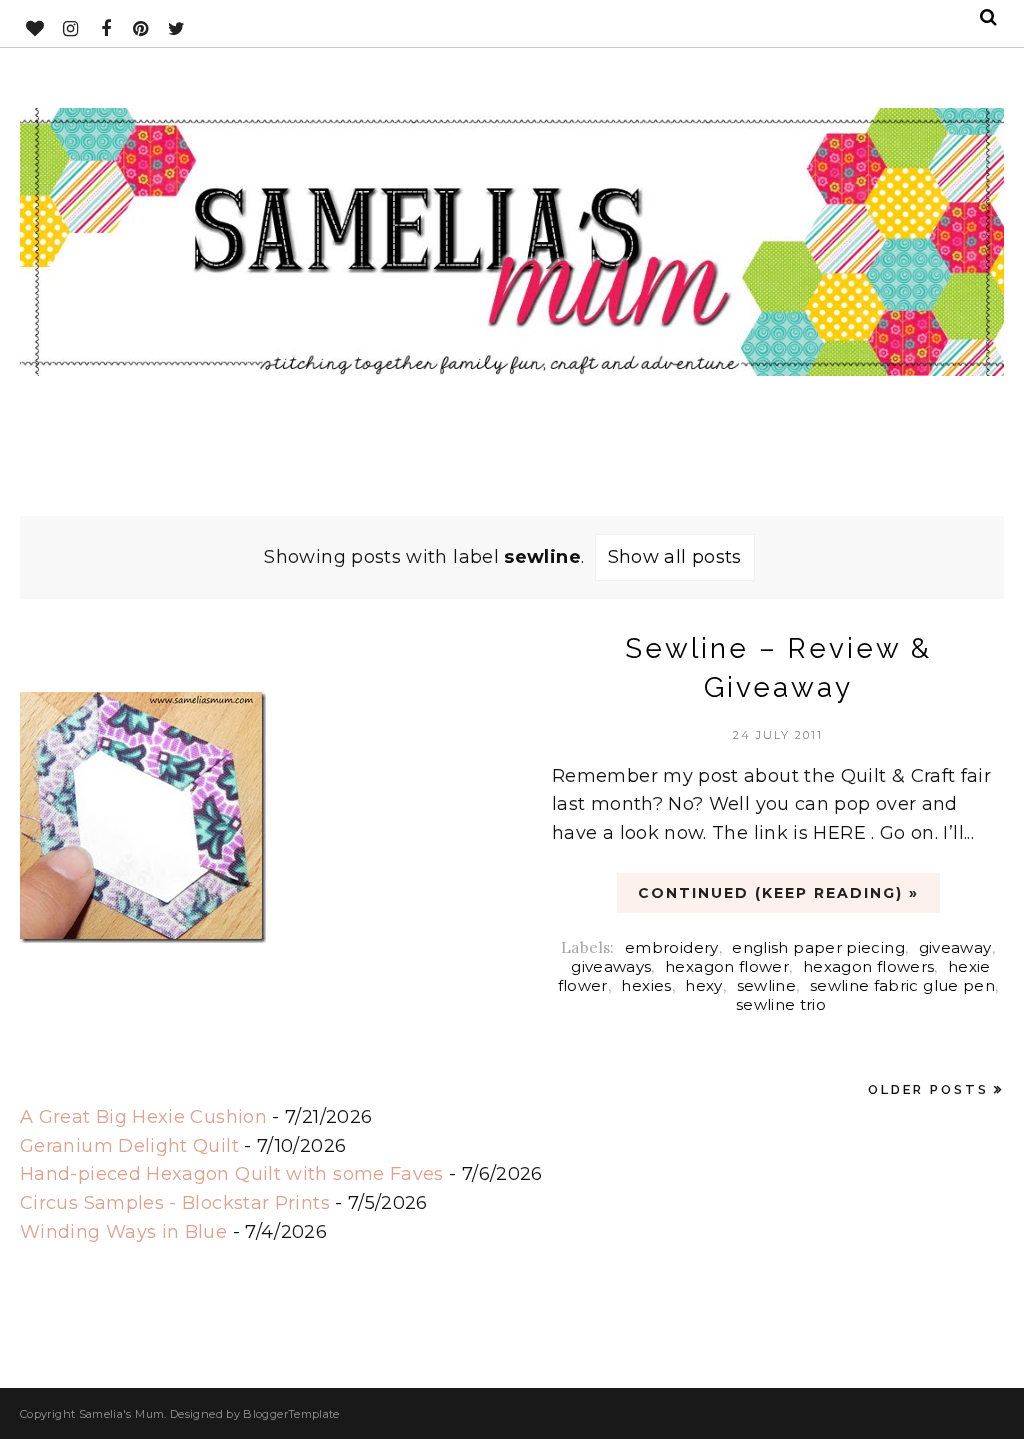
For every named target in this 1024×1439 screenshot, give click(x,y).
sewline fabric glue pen (902, 985)
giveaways (611, 966)
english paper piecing (818, 947)
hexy (703, 985)
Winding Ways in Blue (123, 1232)
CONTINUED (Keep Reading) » (778, 893)
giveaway (955, 947)
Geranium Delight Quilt (129, 1146)
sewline (767, 985)
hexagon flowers (868, 966)
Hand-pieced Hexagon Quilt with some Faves (232, 1174)
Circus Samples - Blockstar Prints (175, 1203)
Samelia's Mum (122, 1414)
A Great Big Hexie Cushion (143, 1117)
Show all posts (675, 557)
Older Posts (928, 1089)
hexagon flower (727, 966)
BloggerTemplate (291, 1414)
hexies (646, 985)
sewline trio (781, 1004)
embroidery (672, 947)
